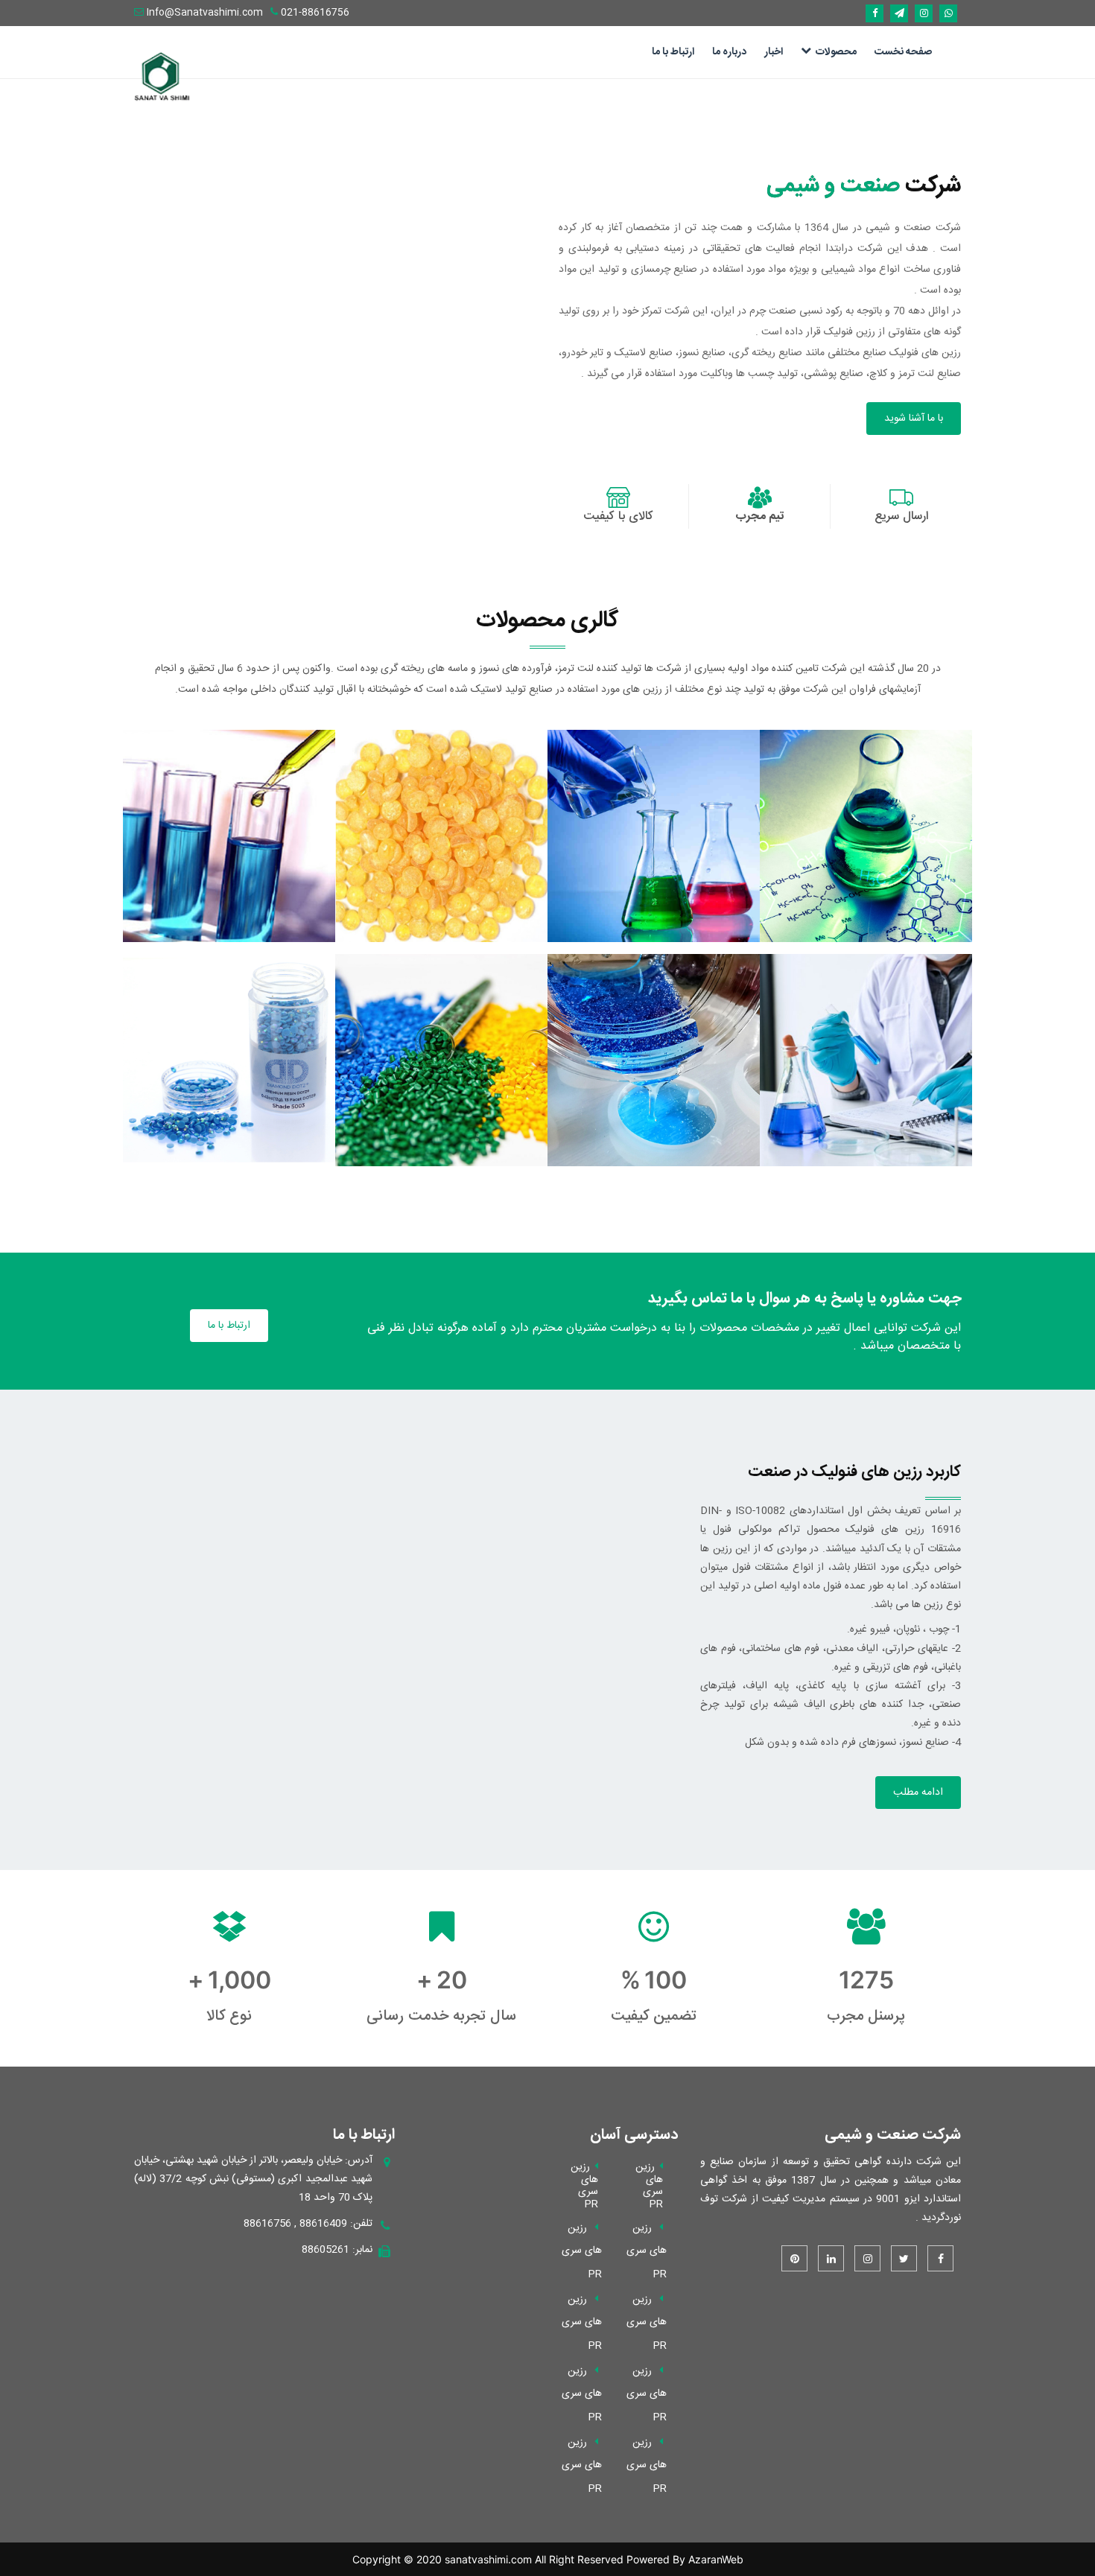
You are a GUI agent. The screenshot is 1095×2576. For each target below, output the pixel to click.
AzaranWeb (716, 2559)
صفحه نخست (903, 52)
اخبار (774, 52)
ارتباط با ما (673, 52)
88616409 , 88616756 (295, 2224)
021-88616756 (314, 13)
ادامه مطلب (918, 1793)
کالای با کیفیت (618, 516)
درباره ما (729, 52)
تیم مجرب (760, 516)
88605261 (326, 2250)
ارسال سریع (901, 516)
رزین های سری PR (647, 2251)
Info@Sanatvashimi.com (205, 13)
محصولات (836, 52)
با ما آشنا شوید (914, 419)
